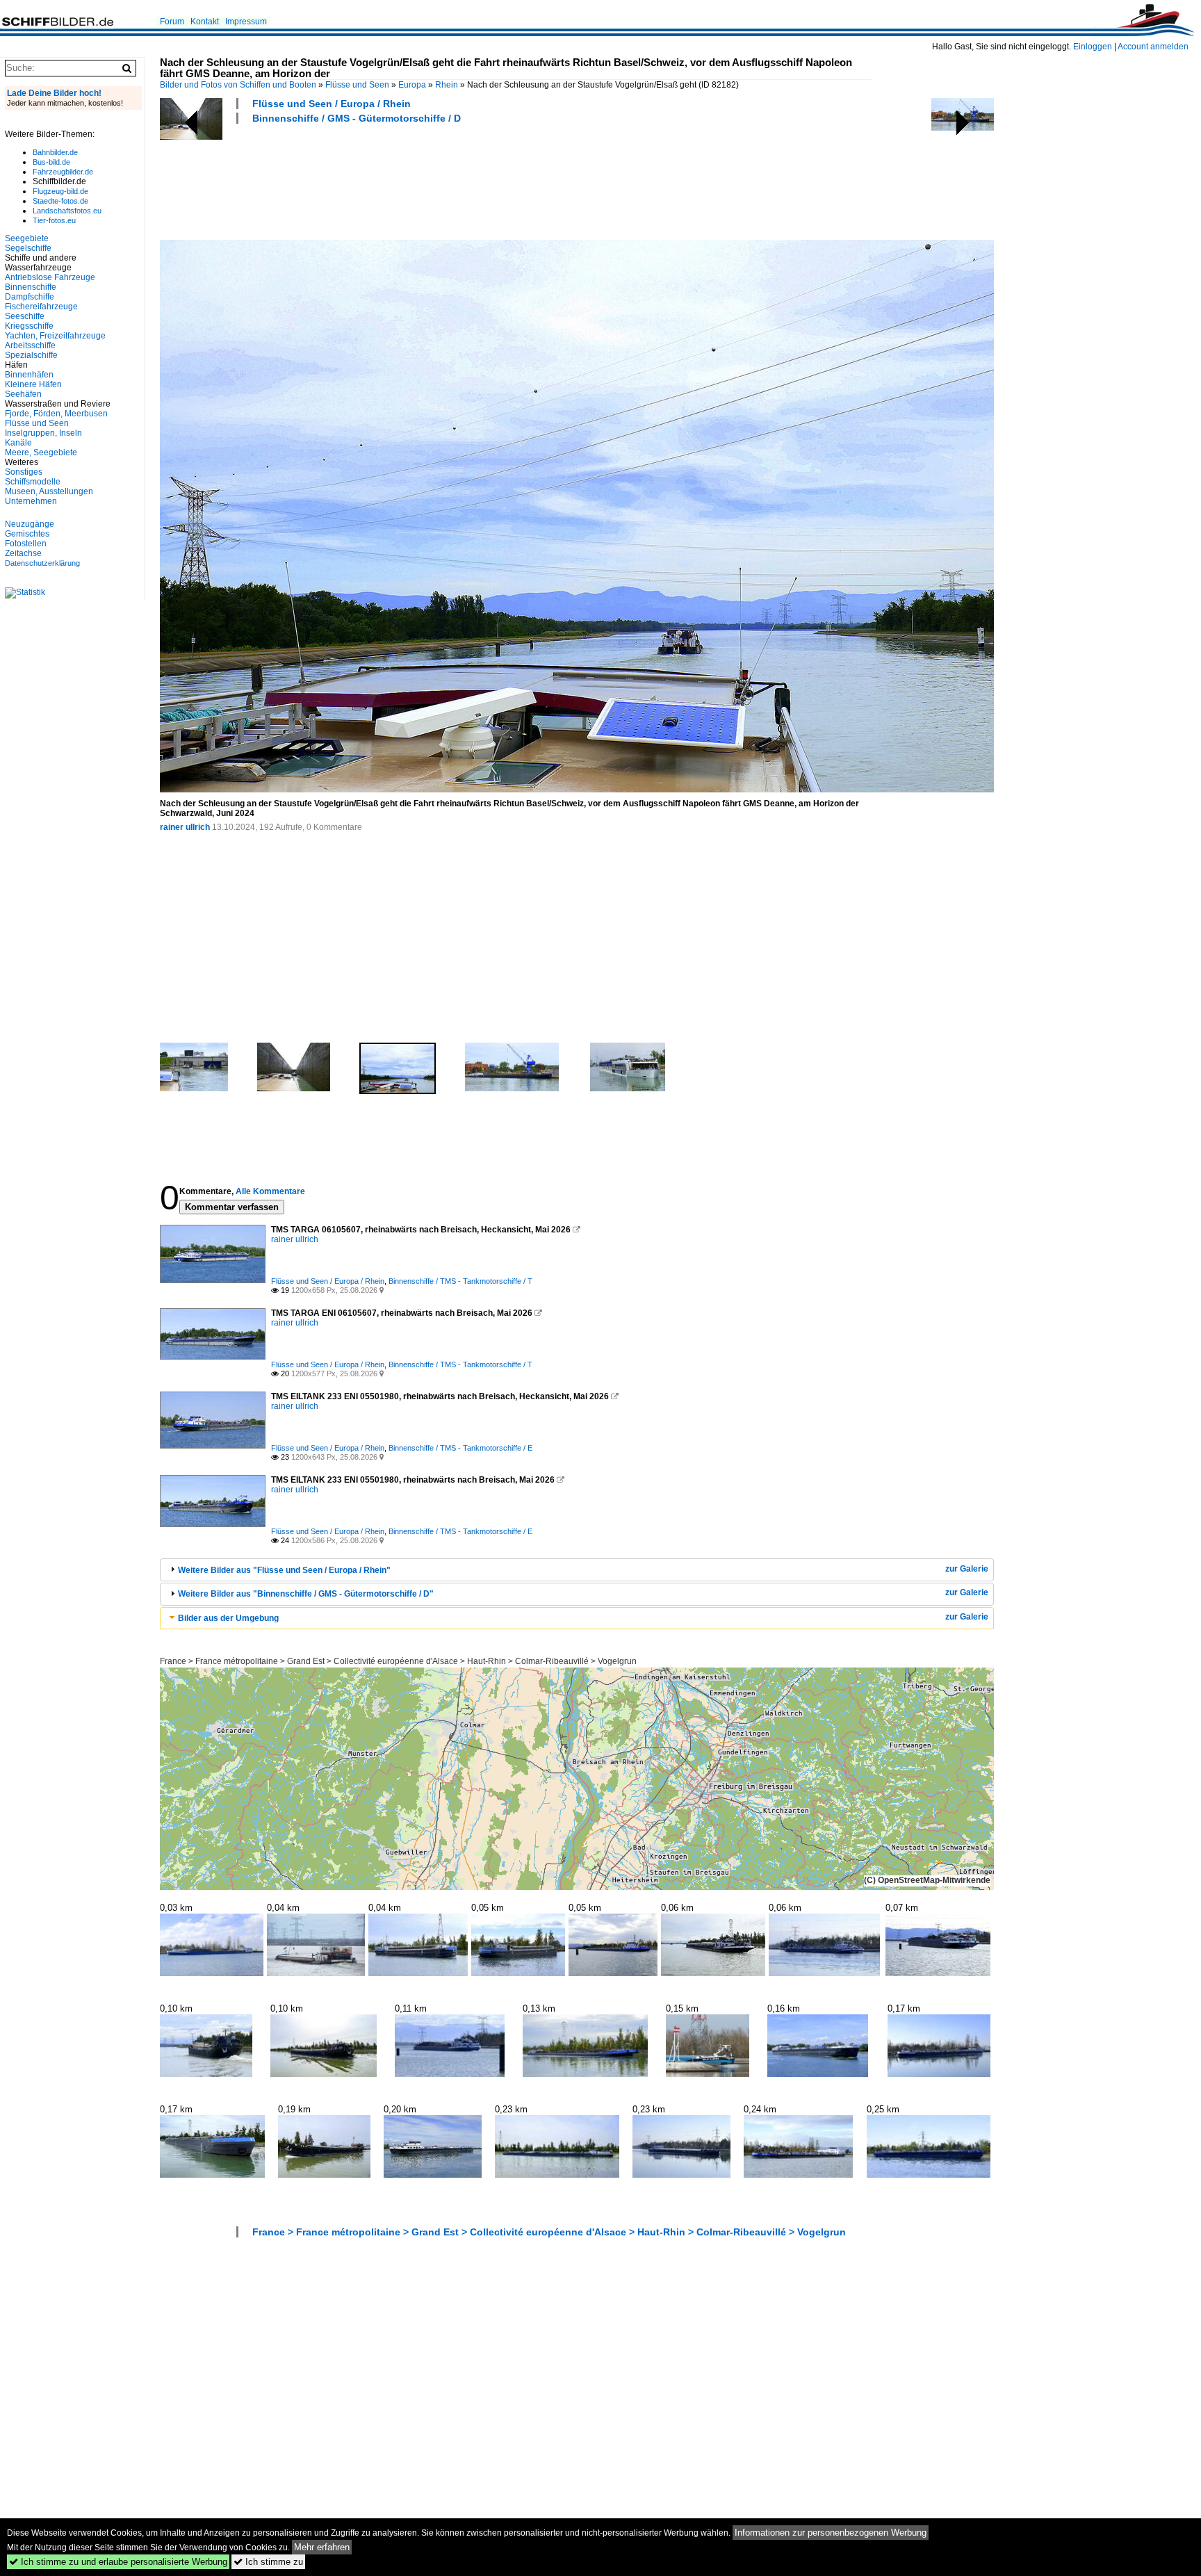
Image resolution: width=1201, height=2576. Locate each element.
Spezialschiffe (31, 355)
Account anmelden (1153, 47)
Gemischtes (27, 534)
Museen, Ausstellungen (49, 491)
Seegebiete (27, 238)
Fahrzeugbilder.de (63, 172)
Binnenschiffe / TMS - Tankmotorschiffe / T (460, 1281)
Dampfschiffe (30, 297)
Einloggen (1093, 47)
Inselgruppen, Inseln (43, 433)
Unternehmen (31, 501)
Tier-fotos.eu (54, 220)
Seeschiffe (25, 316)
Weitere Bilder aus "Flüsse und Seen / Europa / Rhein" (284, 1570)
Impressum (246, 22)
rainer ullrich (185, 827)
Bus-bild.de (51, 162)
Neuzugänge (30, 524)
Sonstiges (24, 472)
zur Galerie (967, 1569)
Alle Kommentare (270, 1191)
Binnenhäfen (29, 375)
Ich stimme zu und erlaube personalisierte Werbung (118, 2562)
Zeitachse (23, 553)
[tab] (577, 1570)
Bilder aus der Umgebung (228, 1618)
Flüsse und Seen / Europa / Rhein (332, 104)
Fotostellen (26, 544)
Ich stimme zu (268, 2562)
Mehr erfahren (322, 2547)
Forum (172, 22)
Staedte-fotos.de (60, 201)
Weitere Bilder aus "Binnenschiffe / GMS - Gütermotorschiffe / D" (306, 1594)
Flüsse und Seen (357, 85)
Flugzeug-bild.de (60, 191)
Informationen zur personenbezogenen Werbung (831, 2533)
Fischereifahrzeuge (41, 307)
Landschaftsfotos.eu (67, 211)
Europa (412, 85)
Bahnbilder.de (55, 152)
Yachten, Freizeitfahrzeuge (55, 336)
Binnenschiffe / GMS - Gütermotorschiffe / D (357, 118)
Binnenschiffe (31, 287)
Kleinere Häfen (33, 384)
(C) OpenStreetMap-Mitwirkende (927, 1880)
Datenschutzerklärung (42, 563)
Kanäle (18, 443)
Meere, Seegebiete (41, 453)
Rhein (447, 85)
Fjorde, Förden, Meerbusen (56, 414)
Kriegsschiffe (29, 326)
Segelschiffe (28, 248)
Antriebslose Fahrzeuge (50, 277)
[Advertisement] (413, 180)
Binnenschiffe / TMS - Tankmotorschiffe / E (460, 1448)
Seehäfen (23, 394)
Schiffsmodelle (33, 482)
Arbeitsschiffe (30, 345)
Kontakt (205, 22)
